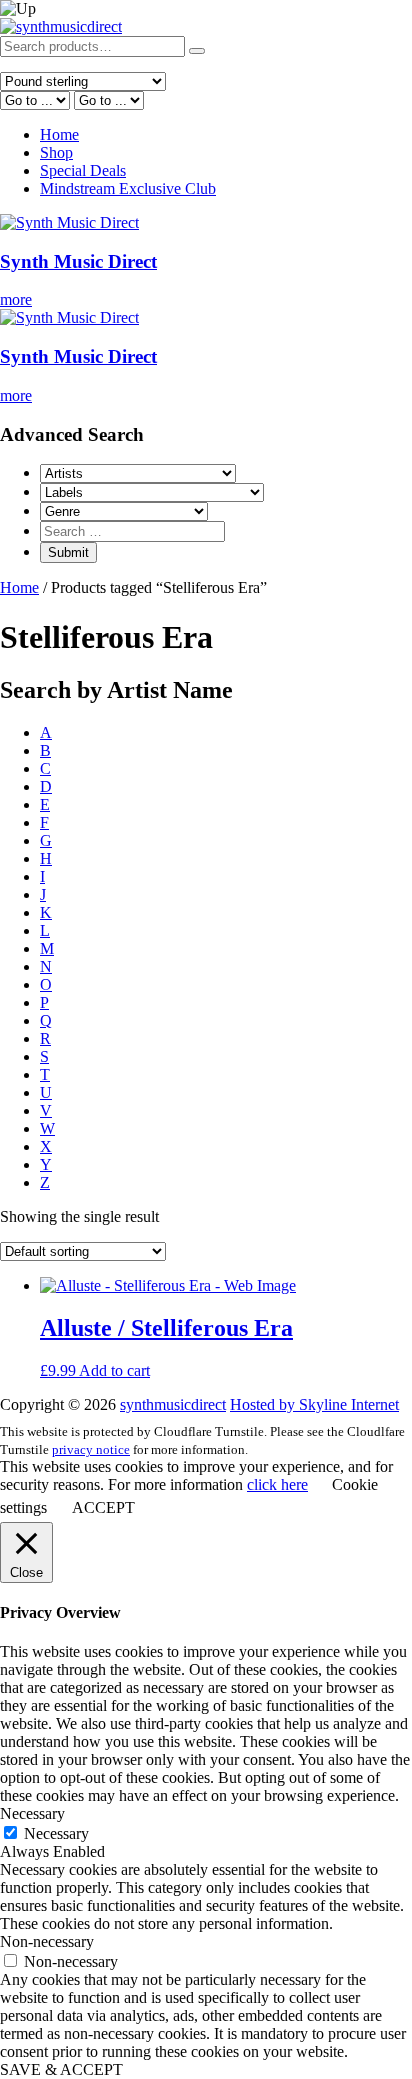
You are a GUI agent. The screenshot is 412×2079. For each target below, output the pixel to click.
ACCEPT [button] (103, 1507)
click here (277, 1484)
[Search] (197, 51)
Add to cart (114, 1370)
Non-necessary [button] (47, 1941)
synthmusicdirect (173, 1404)
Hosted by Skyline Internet (314, 1404)
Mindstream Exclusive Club (128, 188)
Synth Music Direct (78, 261)
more (16, 299)
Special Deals (83, 170)
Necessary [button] (32, 1813)
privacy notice (91, 1449)
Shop (56, 152)
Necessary (56, 1833)
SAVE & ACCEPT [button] (61, 2069)
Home (59, 134)
